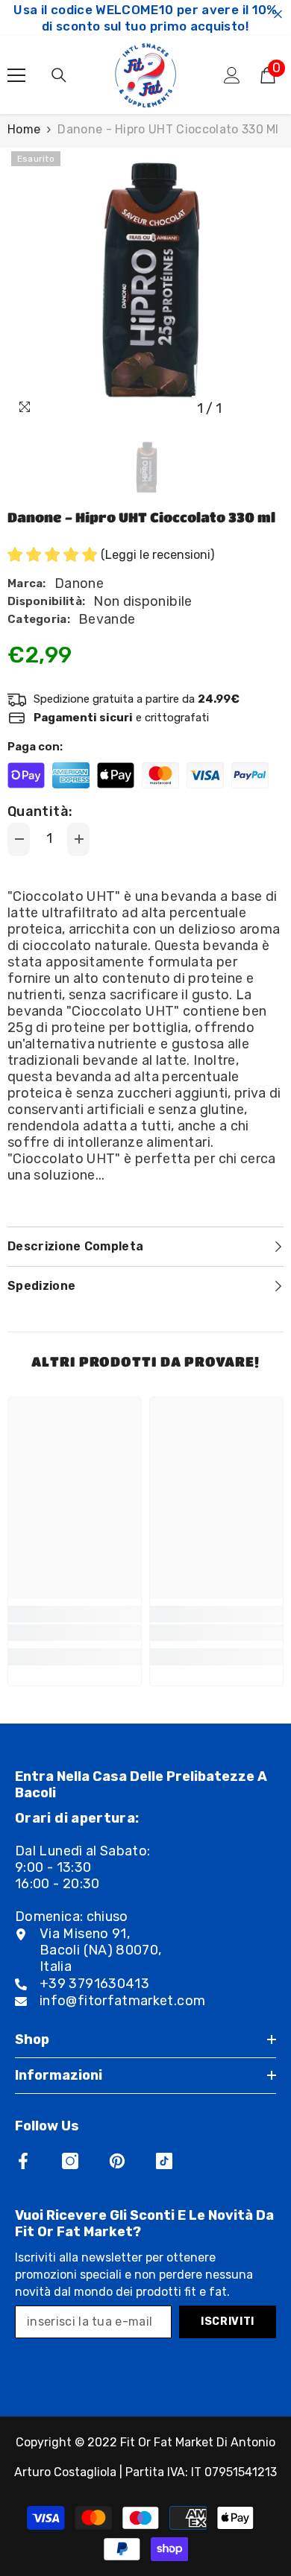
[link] (75, 1633)
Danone (79, 583)
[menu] (16, 75)
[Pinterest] (117, 2161)
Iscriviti (228, 2322)
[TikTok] (164, 2161)
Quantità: (40, 811)
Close (278, 15)
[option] (145, 285)
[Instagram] (70, 2161)
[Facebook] (23, 2161)
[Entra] (232, 75)
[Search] (59, 75)
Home (24, 129)
